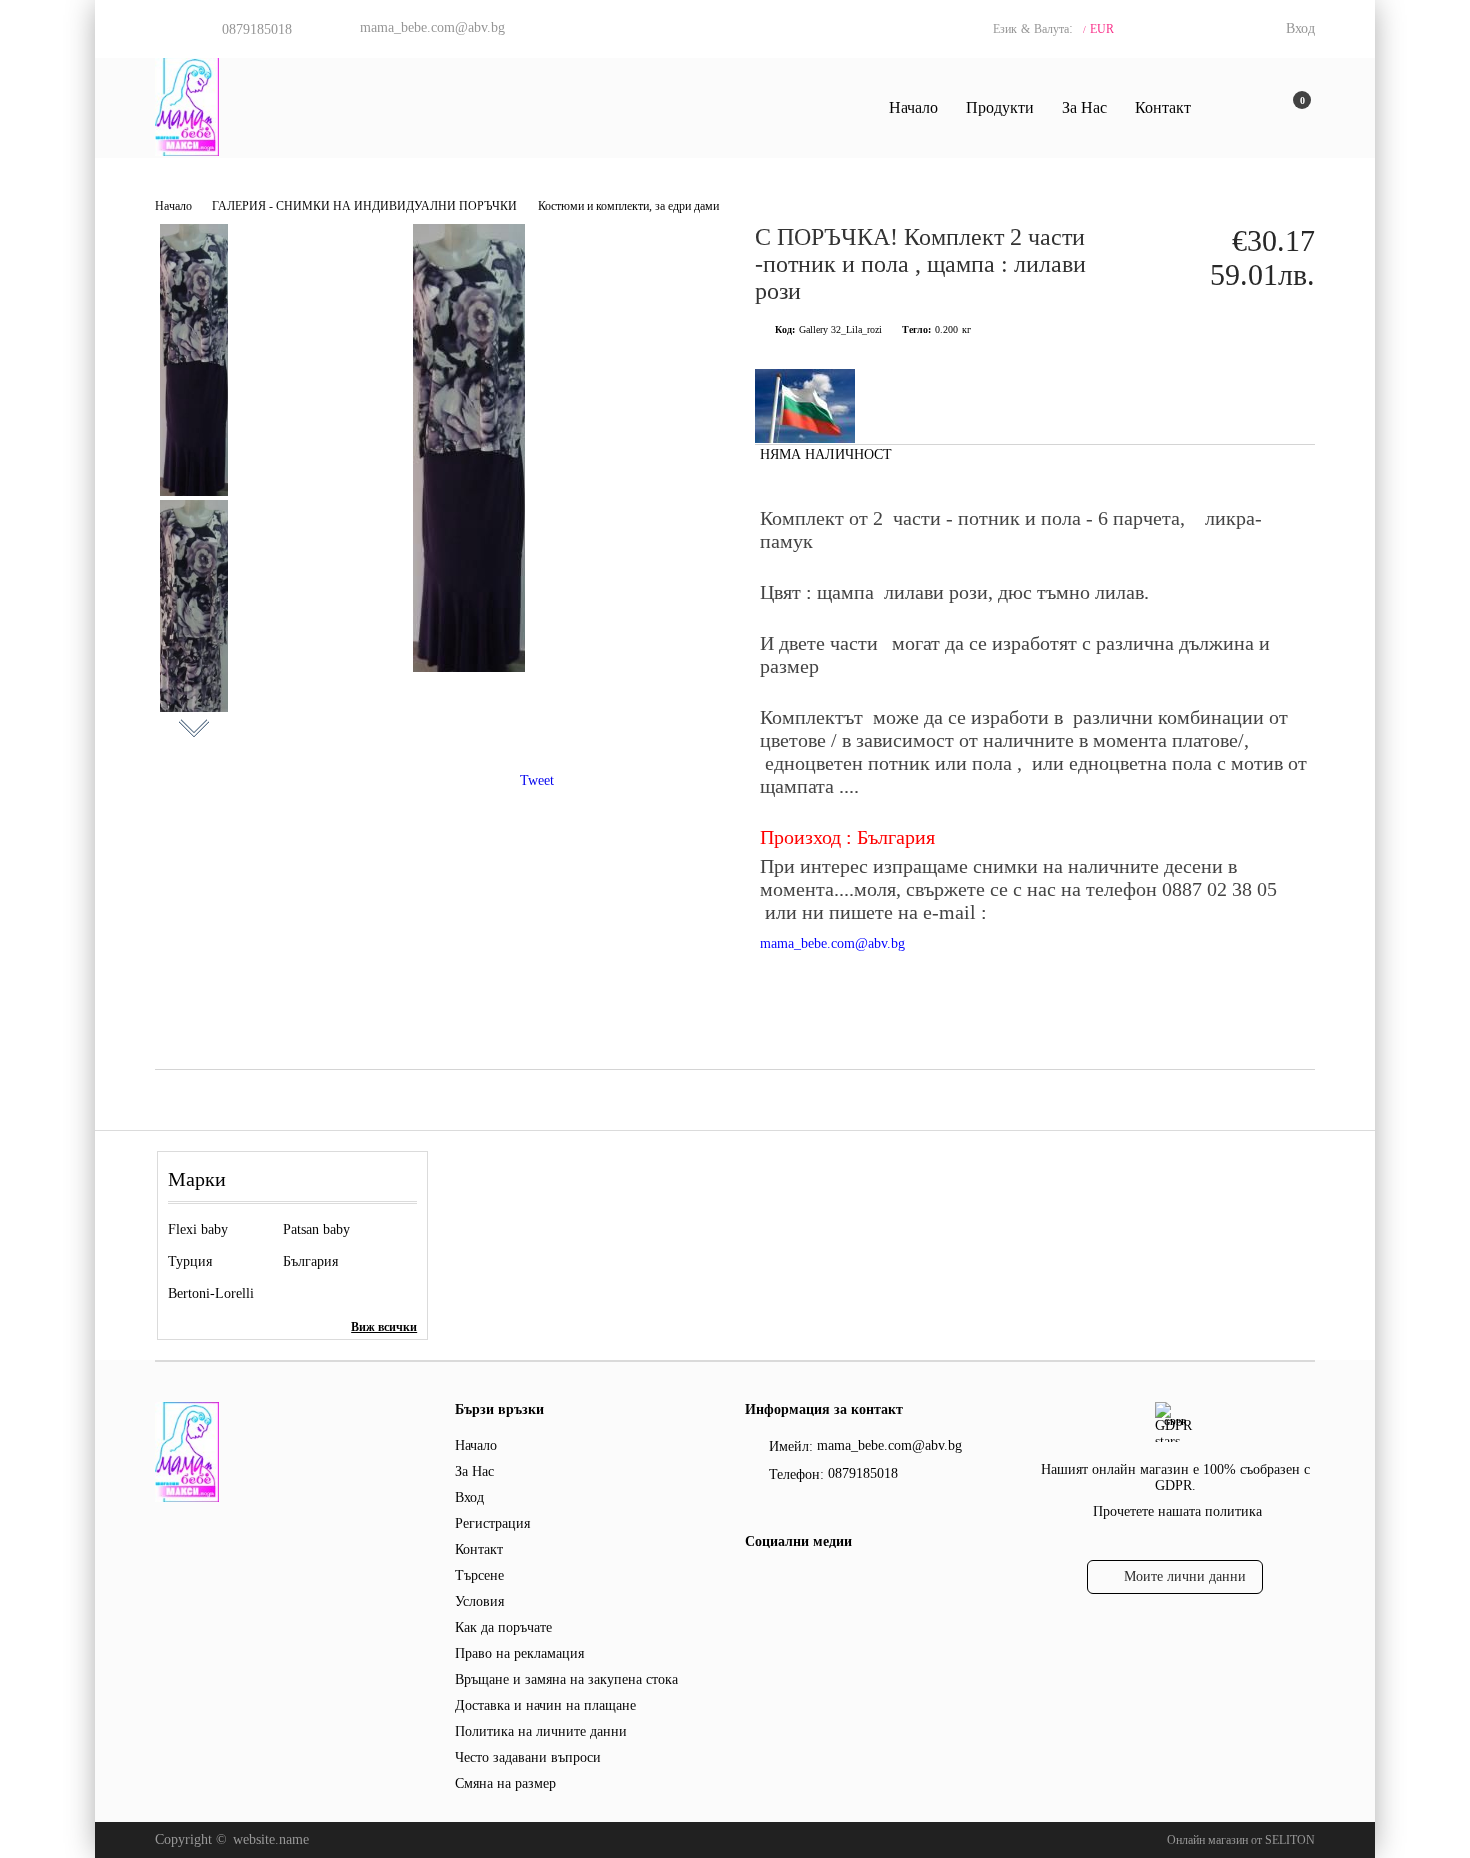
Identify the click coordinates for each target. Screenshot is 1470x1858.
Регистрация (492, 1523)
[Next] (194, 726)
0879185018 (257, 29)
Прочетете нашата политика (1177, 1511)
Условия (479, 1601)
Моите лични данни (1185, 1576)
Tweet (537, 780)
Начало (913, 107)
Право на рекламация (519, 1653)
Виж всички (384, 1327)
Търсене (479, 1575)
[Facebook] (756, 1582)
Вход (1300, 28)
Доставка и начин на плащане (545, 1705)
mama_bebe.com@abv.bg (432, 27)
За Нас (1084, 107)
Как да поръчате (503, 1627)
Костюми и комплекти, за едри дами (628, 206)
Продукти (1000, 107)
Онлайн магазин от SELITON (1241, 1840)
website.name (271, 1839)
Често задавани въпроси (528, 1757)
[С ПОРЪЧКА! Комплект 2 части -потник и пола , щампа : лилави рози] (469, 667)
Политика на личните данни (541, 1731)
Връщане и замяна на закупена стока (566, 1679)
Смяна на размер (505, 1783)
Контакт (1163, 107)
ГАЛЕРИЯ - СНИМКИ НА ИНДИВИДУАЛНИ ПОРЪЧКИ (364, 206)
